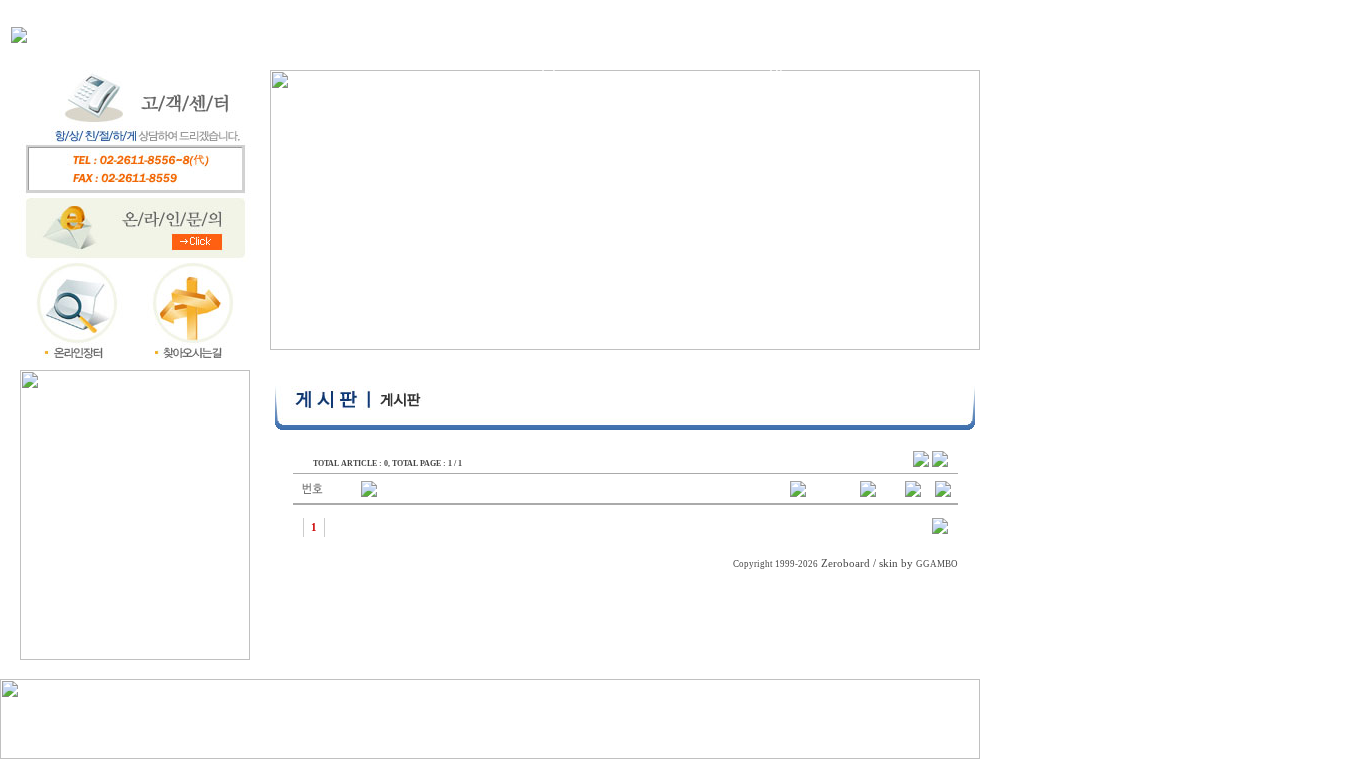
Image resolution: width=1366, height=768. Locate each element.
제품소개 (458, 33)
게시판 (919, 33)
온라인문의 (799, 53)
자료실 (692, 33)
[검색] (940, 530)
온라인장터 (572, 53)
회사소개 (344, 33)
